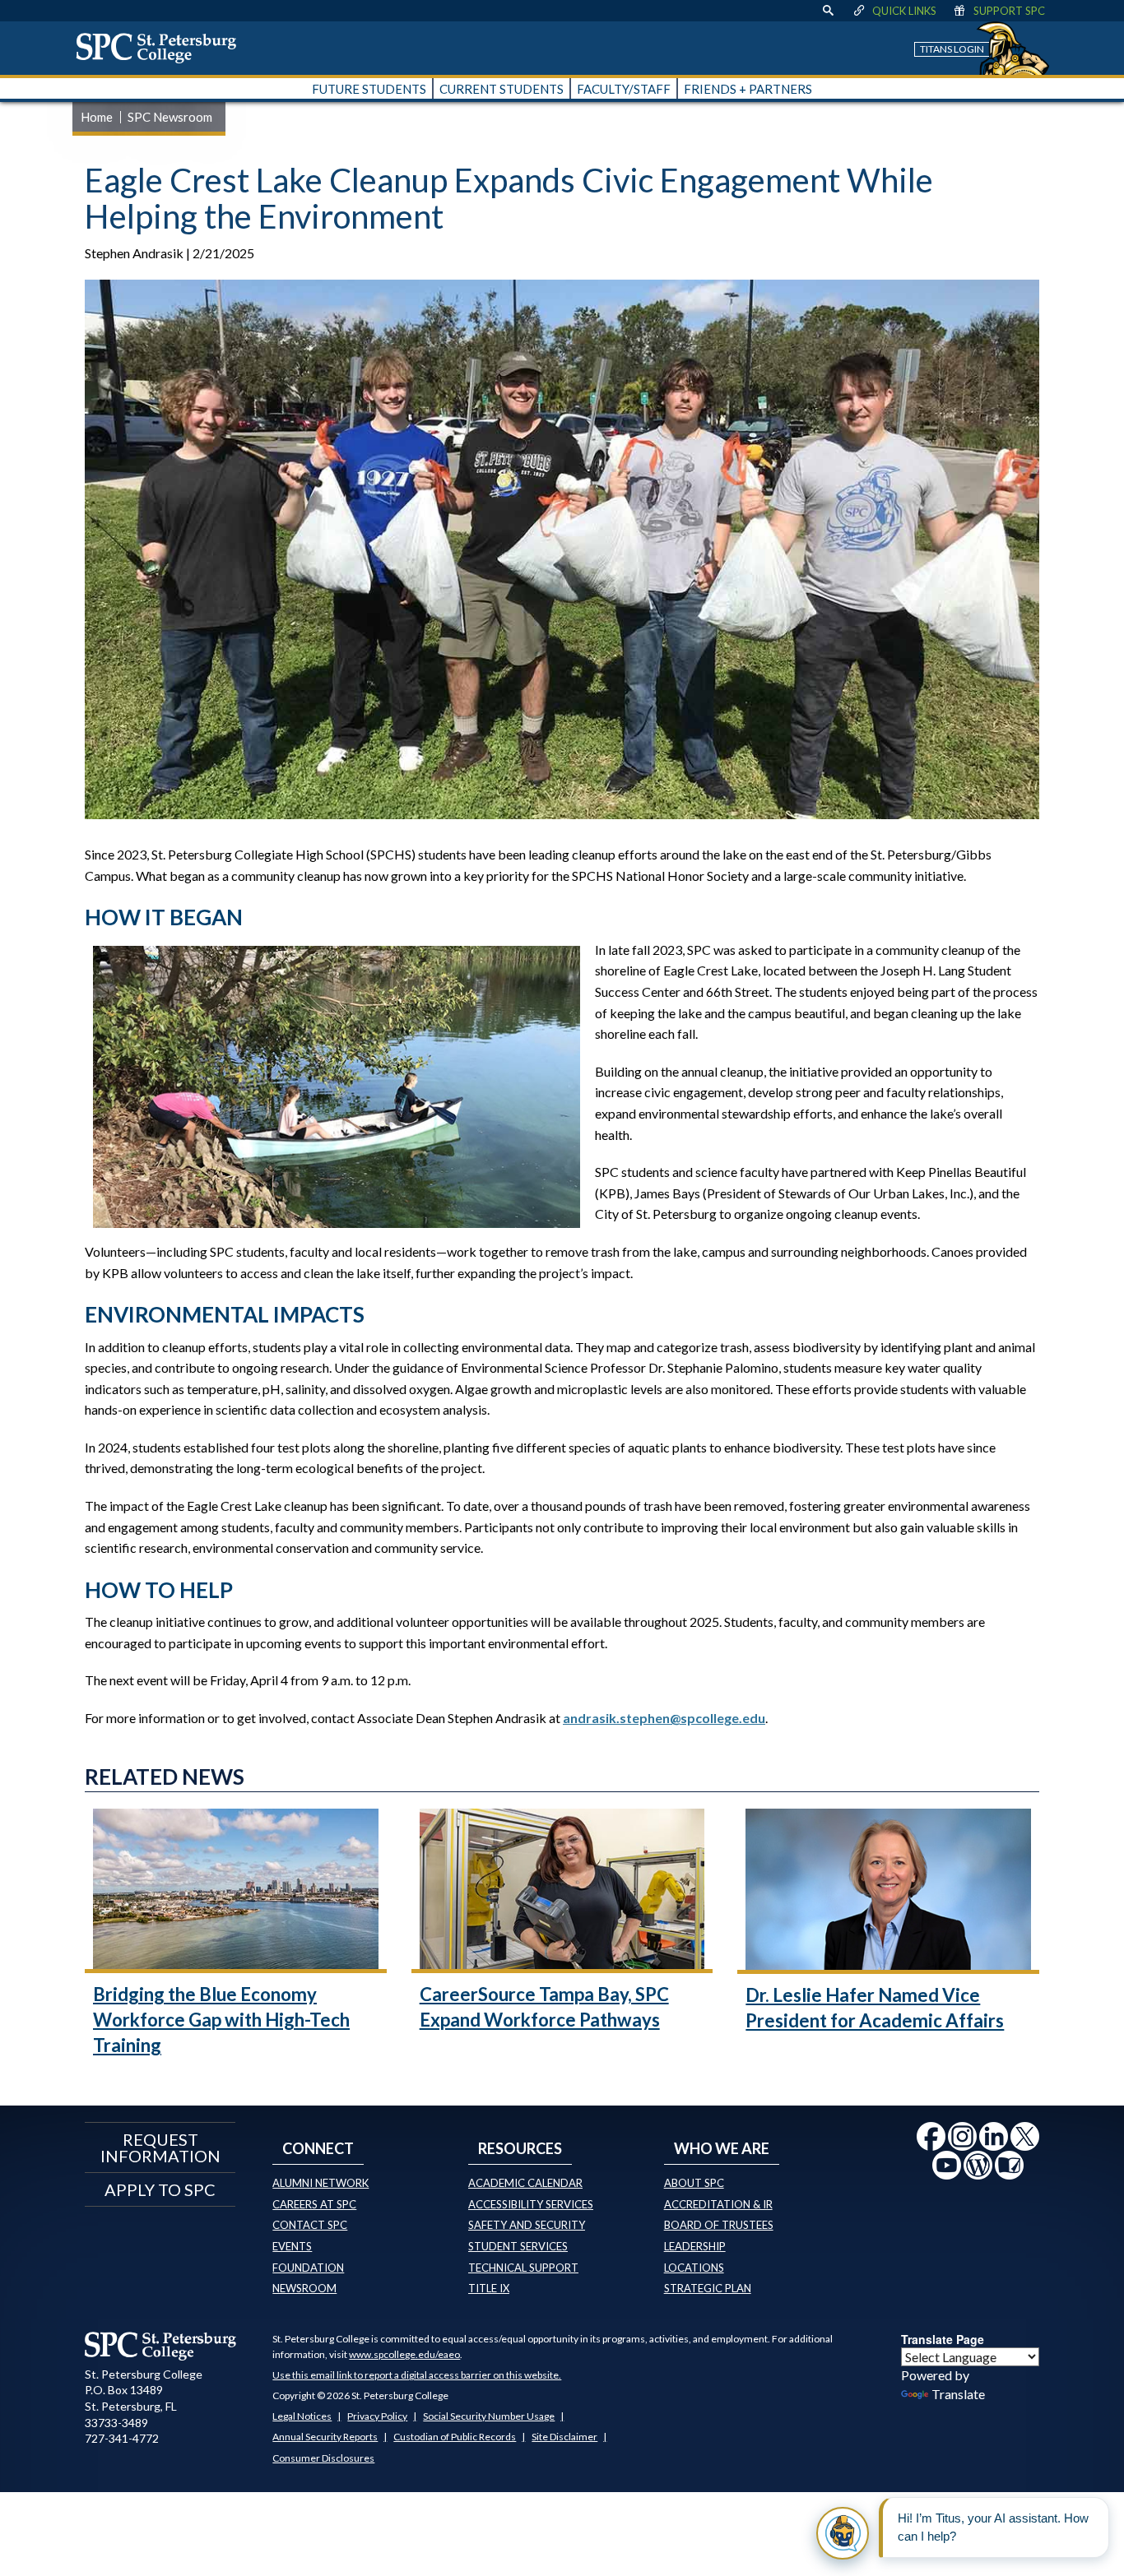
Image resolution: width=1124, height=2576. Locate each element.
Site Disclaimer (564, 2437)
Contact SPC (310, 2225)
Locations (694, 2268)
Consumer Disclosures (323, 2458)
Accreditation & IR (718, 2204)
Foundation (308, 2268)
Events (292, 2246)
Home (97, 117)
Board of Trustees (719, 2225)
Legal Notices (302, 2416)
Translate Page (943, 2339)
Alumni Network (320, 2183)
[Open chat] (843, 2533)
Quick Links (904, 11)
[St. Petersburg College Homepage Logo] (161, 2346)
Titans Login (952, 49)
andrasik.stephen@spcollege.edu (664, 1718)
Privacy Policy (377, 2416)
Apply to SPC (160, 2189)
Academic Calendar (525, 2183)
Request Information (160, 2147)
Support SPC (1009, 11)
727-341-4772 (122, 2438)
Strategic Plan (708, 2288)
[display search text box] (828, 11)
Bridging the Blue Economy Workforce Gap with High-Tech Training (221, 2020)
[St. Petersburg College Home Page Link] (162, 48)
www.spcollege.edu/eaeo (404, 2354)
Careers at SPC (314, 2204)
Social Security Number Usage (489, 2416)
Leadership (695, 2246)
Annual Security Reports (325, 2437)
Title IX (489, 2288)
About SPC (694, 2183)
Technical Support (523, 2268)
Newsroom (304, 2288)
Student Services (518, 2246)
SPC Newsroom (170, 117)
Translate (958, 2394)
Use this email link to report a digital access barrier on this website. (417, 2375)
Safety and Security (527, 2225)
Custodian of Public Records (455, 2437)
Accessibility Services (531, 2204)
